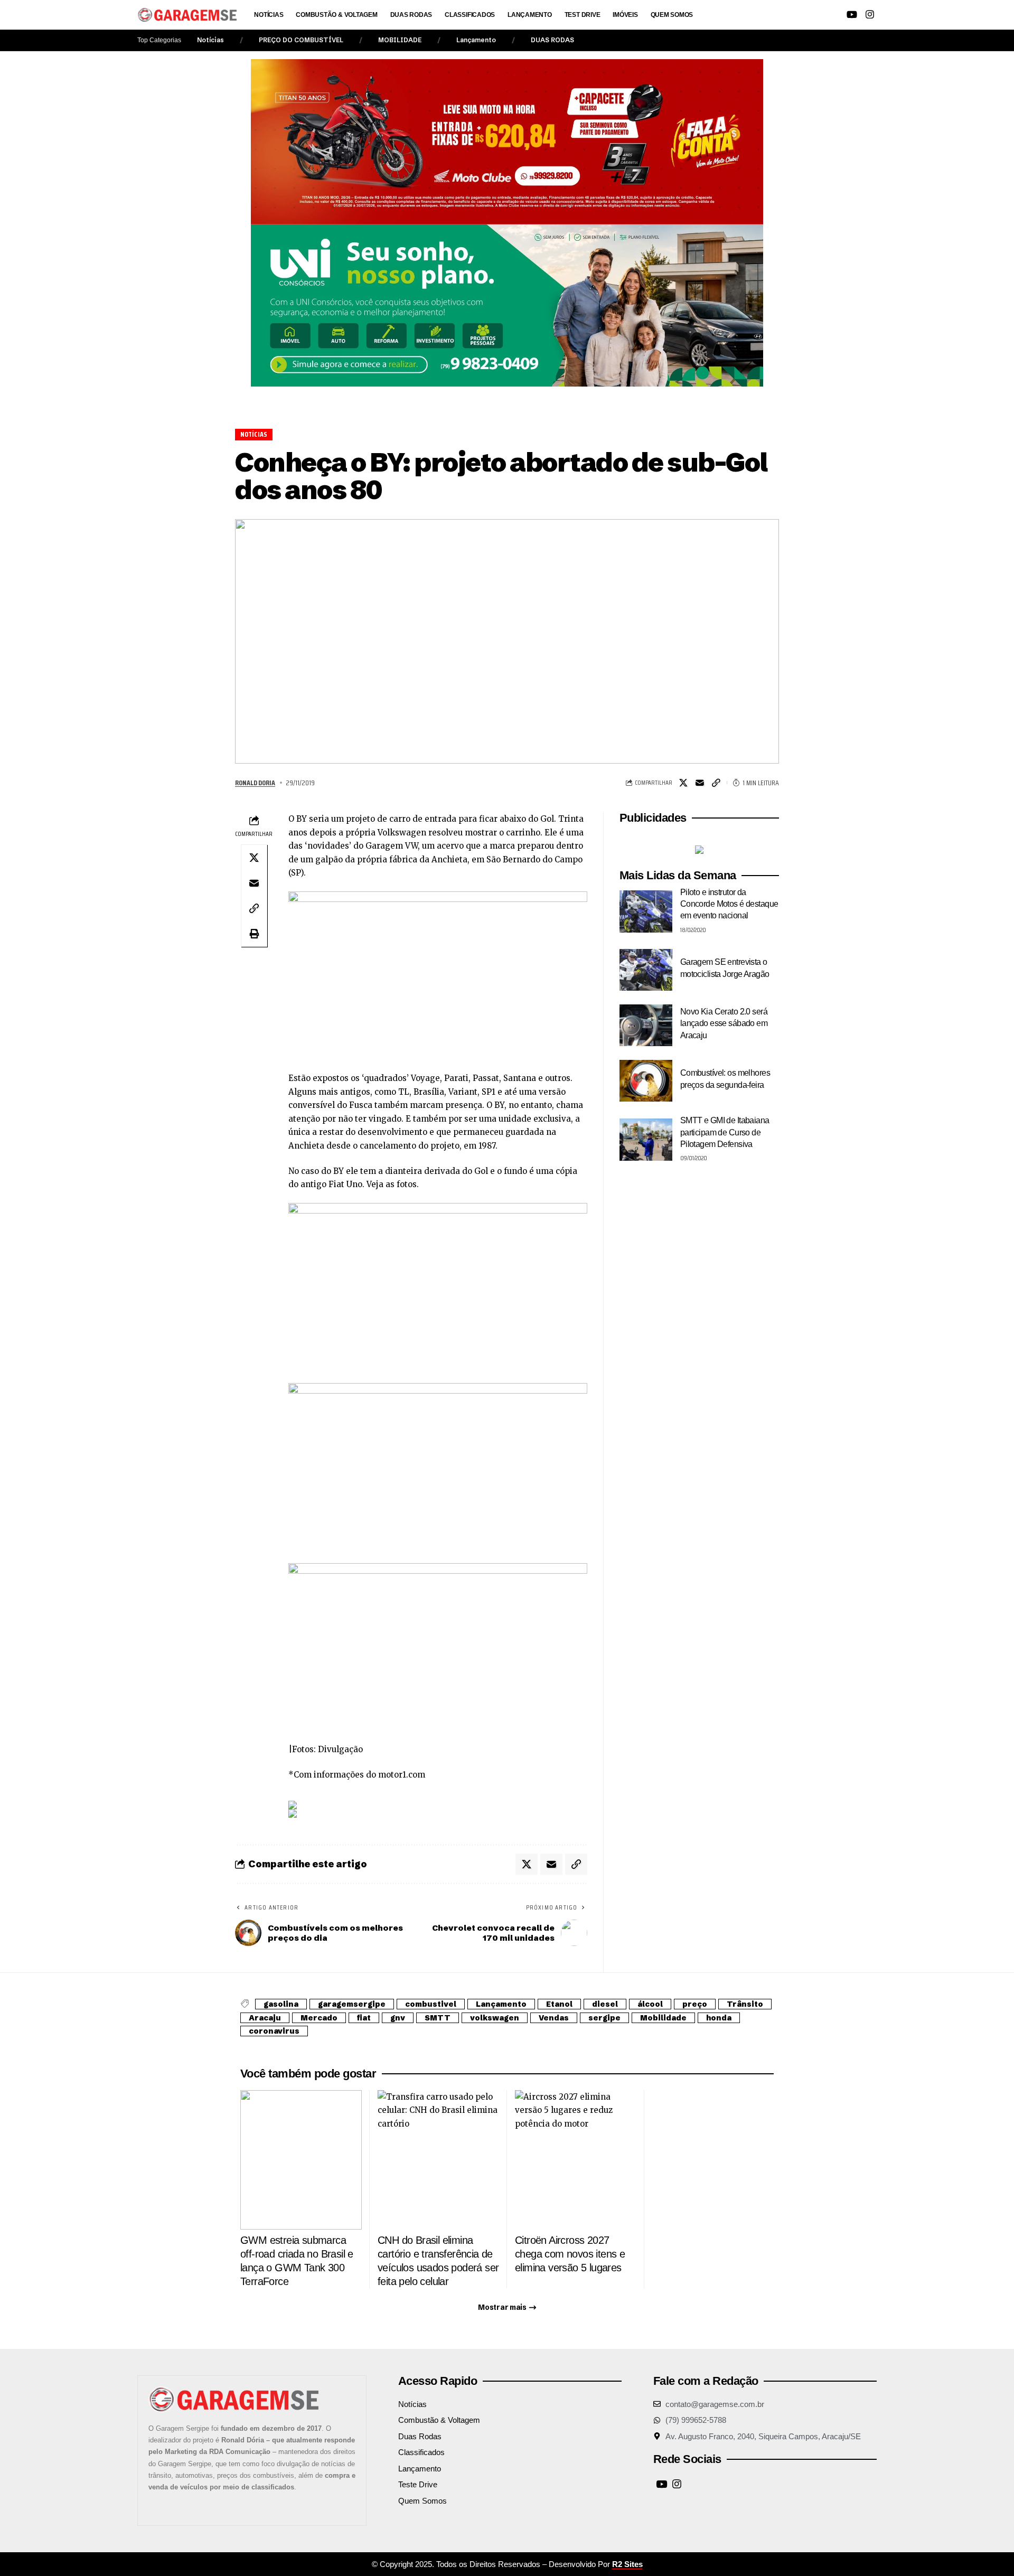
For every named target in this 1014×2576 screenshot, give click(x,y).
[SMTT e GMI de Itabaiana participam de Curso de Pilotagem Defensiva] (646, 1140)
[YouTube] (852, 15)
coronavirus (274, 2031)
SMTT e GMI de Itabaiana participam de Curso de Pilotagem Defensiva (725, 1133)
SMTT (438, 2018)
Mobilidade (663, 2018)
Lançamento (476, 40)
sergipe (604, 2018)
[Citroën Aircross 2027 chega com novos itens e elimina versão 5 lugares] (576, 2160)
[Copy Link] (716, 783)
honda (719, 2018)
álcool (650, 2004)
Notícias (210, 40)
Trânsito (745, 2004)
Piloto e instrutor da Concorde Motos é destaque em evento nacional (729, 904)
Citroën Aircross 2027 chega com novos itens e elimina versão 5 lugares (570, 2254)
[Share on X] (683, 783)
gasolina (281, 2004)
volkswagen (495, 2018)
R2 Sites (627, 2564)
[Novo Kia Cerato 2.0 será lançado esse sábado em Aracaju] (646, 1026)
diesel (605, 2004)
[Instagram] (870, 15)
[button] (794, 15)
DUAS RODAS (552, 40)
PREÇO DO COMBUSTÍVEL (301, 40)
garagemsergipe (352, 2004)
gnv (398, 2018)
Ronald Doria (255, 783)
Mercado (319, 2018)
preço (695, 2004)
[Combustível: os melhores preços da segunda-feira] (646, 1081)
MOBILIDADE (400, 40)
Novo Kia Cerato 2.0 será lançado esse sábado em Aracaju (724, 1024)
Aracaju (265, 2018)
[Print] (254, 934)
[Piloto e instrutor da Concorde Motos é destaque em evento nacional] (646, 911)
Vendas (554, 2018)
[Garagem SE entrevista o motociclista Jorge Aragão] (646, 970)
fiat (364, 2018)
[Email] (700, 783)
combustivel (431, 2004)
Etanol (559, 2004)
